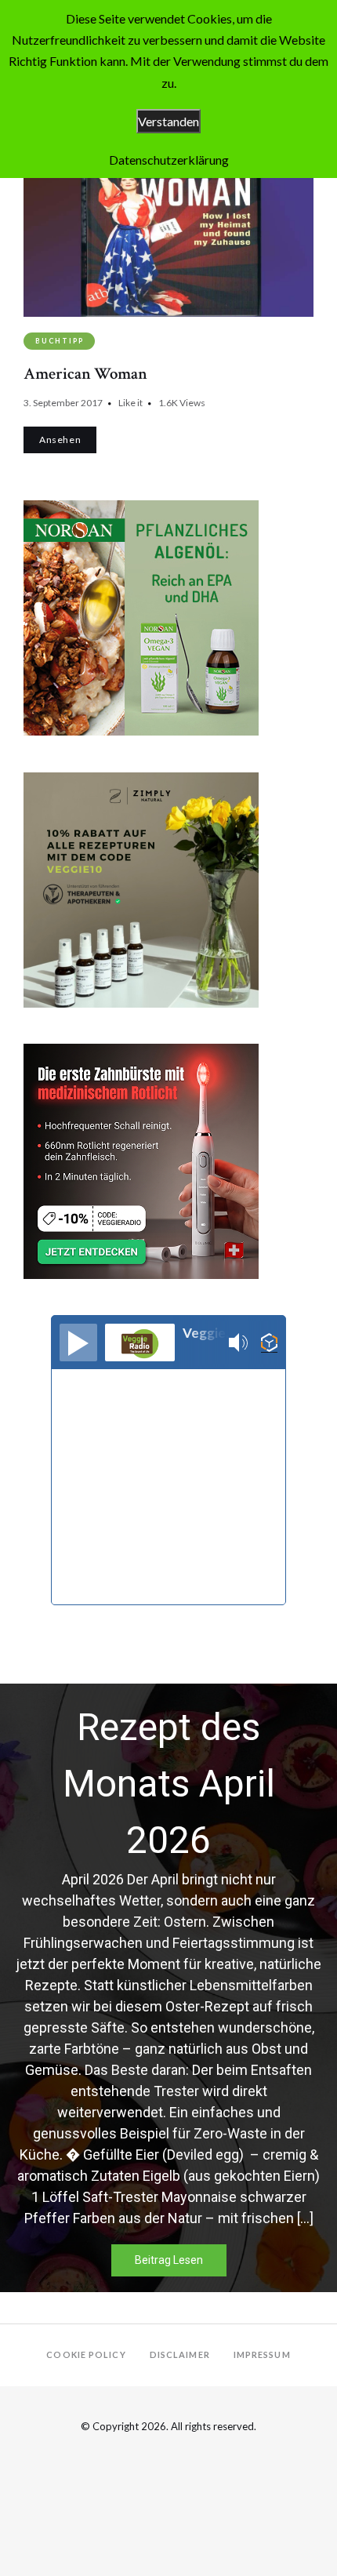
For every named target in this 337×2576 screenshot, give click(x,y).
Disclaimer (180, 2354)
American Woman (85, 374)
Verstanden (168, 121)
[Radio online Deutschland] (269, 1343)
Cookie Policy (86, 2354)
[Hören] (78, 1342)
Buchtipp (59, 341)
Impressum (262, 2354)
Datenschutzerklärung (169, 160)
